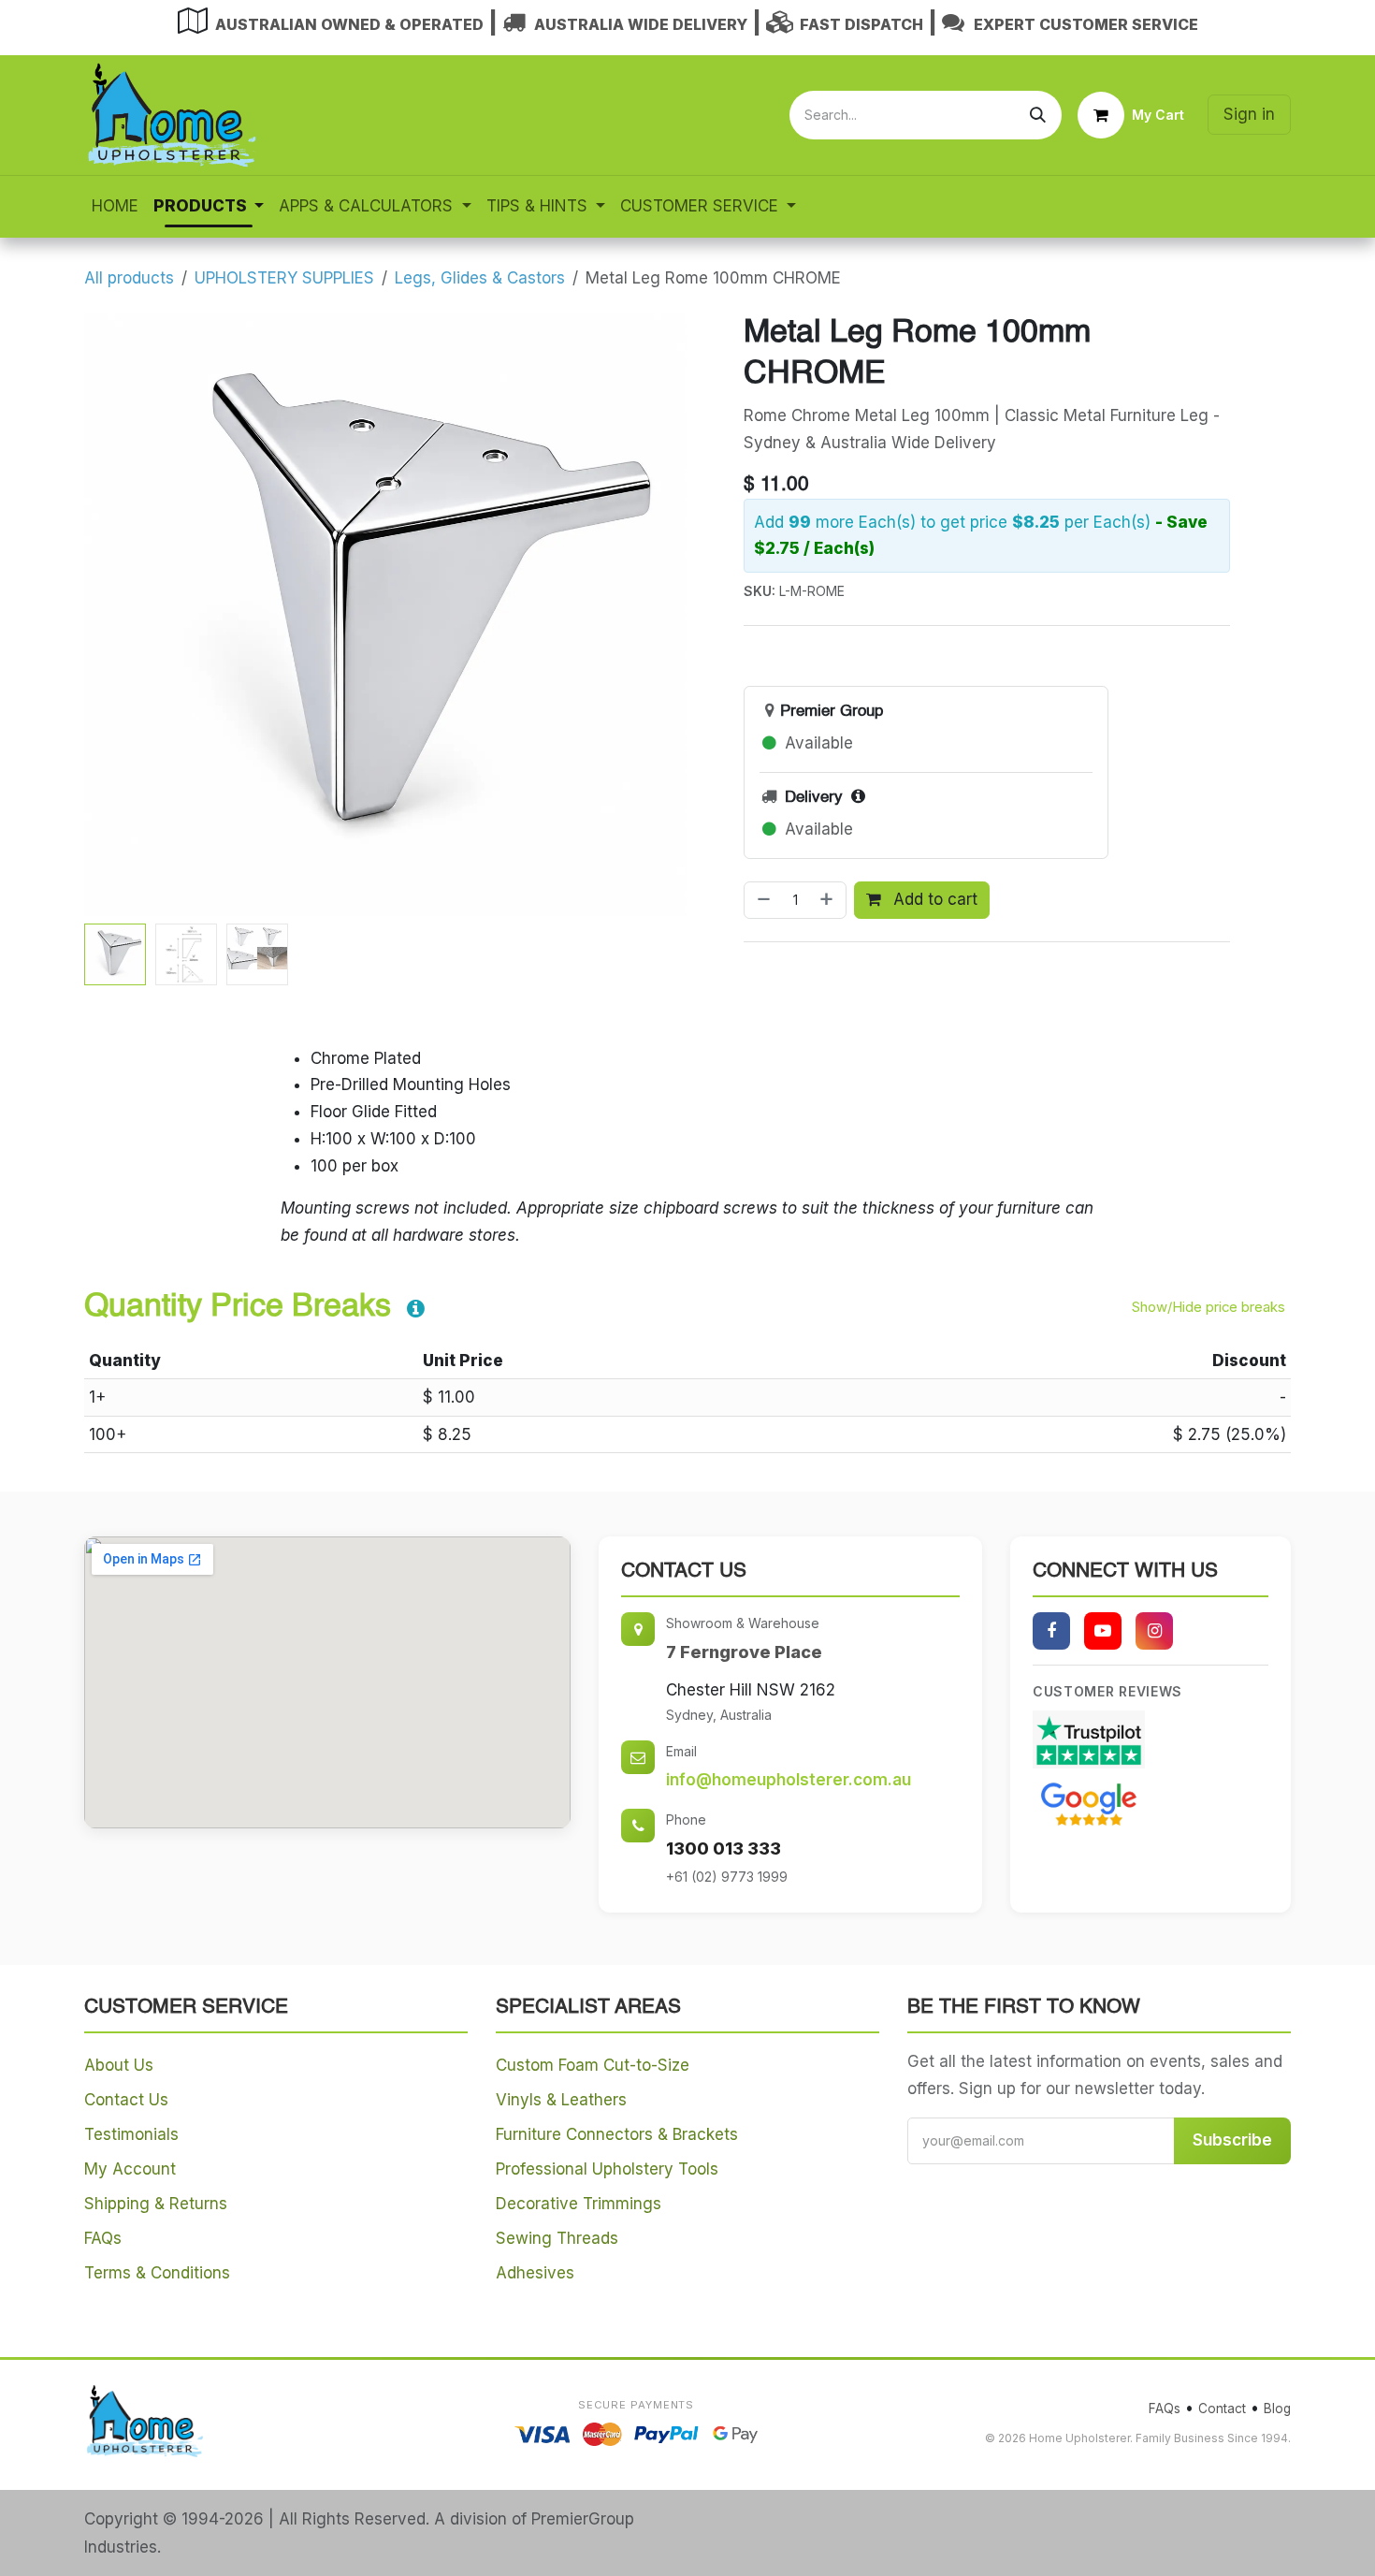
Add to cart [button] (933, 899)
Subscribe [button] (1232, 2140)
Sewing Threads (557, 2238)
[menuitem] (115, 206)
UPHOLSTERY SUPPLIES (284, 278)
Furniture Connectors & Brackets (617, 2134)
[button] (115, 614)
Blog (1277, 2409)
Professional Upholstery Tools (607, 2169)
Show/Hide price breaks (1209, 1307)
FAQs (103, 2238)
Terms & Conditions (157, 2273)
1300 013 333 (724, 1848)
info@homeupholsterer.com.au (789, 1780)
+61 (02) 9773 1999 (727, 1877)
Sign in (1249, 114)
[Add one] (828, 900)
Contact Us (126, 2100)
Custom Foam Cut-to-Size (593, 2065)
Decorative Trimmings (579, 2204)
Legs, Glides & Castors (480, 278)
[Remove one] (762, 900)
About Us (119, 2065)
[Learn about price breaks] (416, 1310)
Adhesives (535, 2273)
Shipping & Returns (156, 2204)
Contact (1222, 2409)
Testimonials (131, 2134)
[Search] (1038, 115)
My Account (130, 2169)
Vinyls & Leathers (561, 2100)
